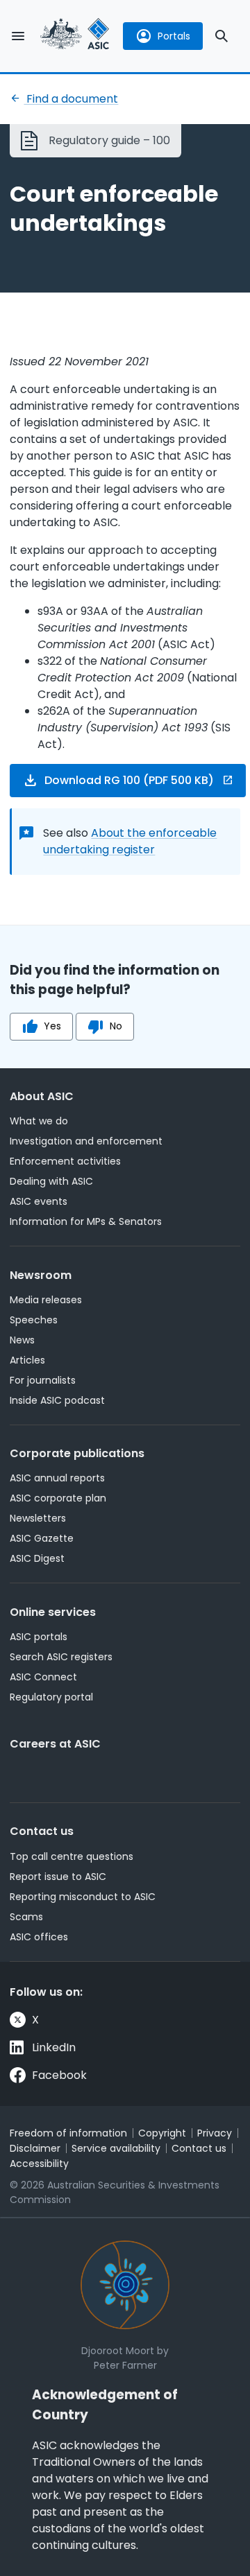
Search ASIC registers (61, 1657)
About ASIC (42, 1096)
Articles (27, 1360)
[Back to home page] (75, 36)
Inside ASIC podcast (57, 1400)
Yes (52, 1026)
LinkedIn (54, 2047)
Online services (53, 1612)
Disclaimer (35, 2148)
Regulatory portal (51, 1697)
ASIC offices (39, 1937)
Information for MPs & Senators (86, 1221)
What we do (39, 1121)
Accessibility (39, 2164)
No (116, 1026)
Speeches (34, 1320)
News (22, 1340)
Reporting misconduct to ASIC (83, 1897)
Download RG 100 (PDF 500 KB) (129, 780)
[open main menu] (18, 36)
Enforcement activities (65, 1161)
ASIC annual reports (57, 1478)
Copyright (162, 2133)
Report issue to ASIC (58, 1877)
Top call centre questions (72, 1856)
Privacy (215, 2133)
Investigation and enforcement (86, 1141)
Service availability (116, 2148)
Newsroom (41, 1275)
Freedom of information (68, 2133)
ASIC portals (39, 1637)
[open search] (222, 36)
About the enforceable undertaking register (130, 841)
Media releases (46, 1300)
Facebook (59, 2075)
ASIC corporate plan (58, 1498)
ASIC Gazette (42, 1538)
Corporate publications (77, 1453)
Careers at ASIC (55, 1744)
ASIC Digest (37, 1558)
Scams (26, 1917)
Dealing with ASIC (51, 1181)
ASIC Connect (43, 1677)
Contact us (42, 1831)
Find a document (71, 99)
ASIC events (39, 1201)
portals (174, 36)
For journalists (43, 1380)
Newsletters (38, 1518)
